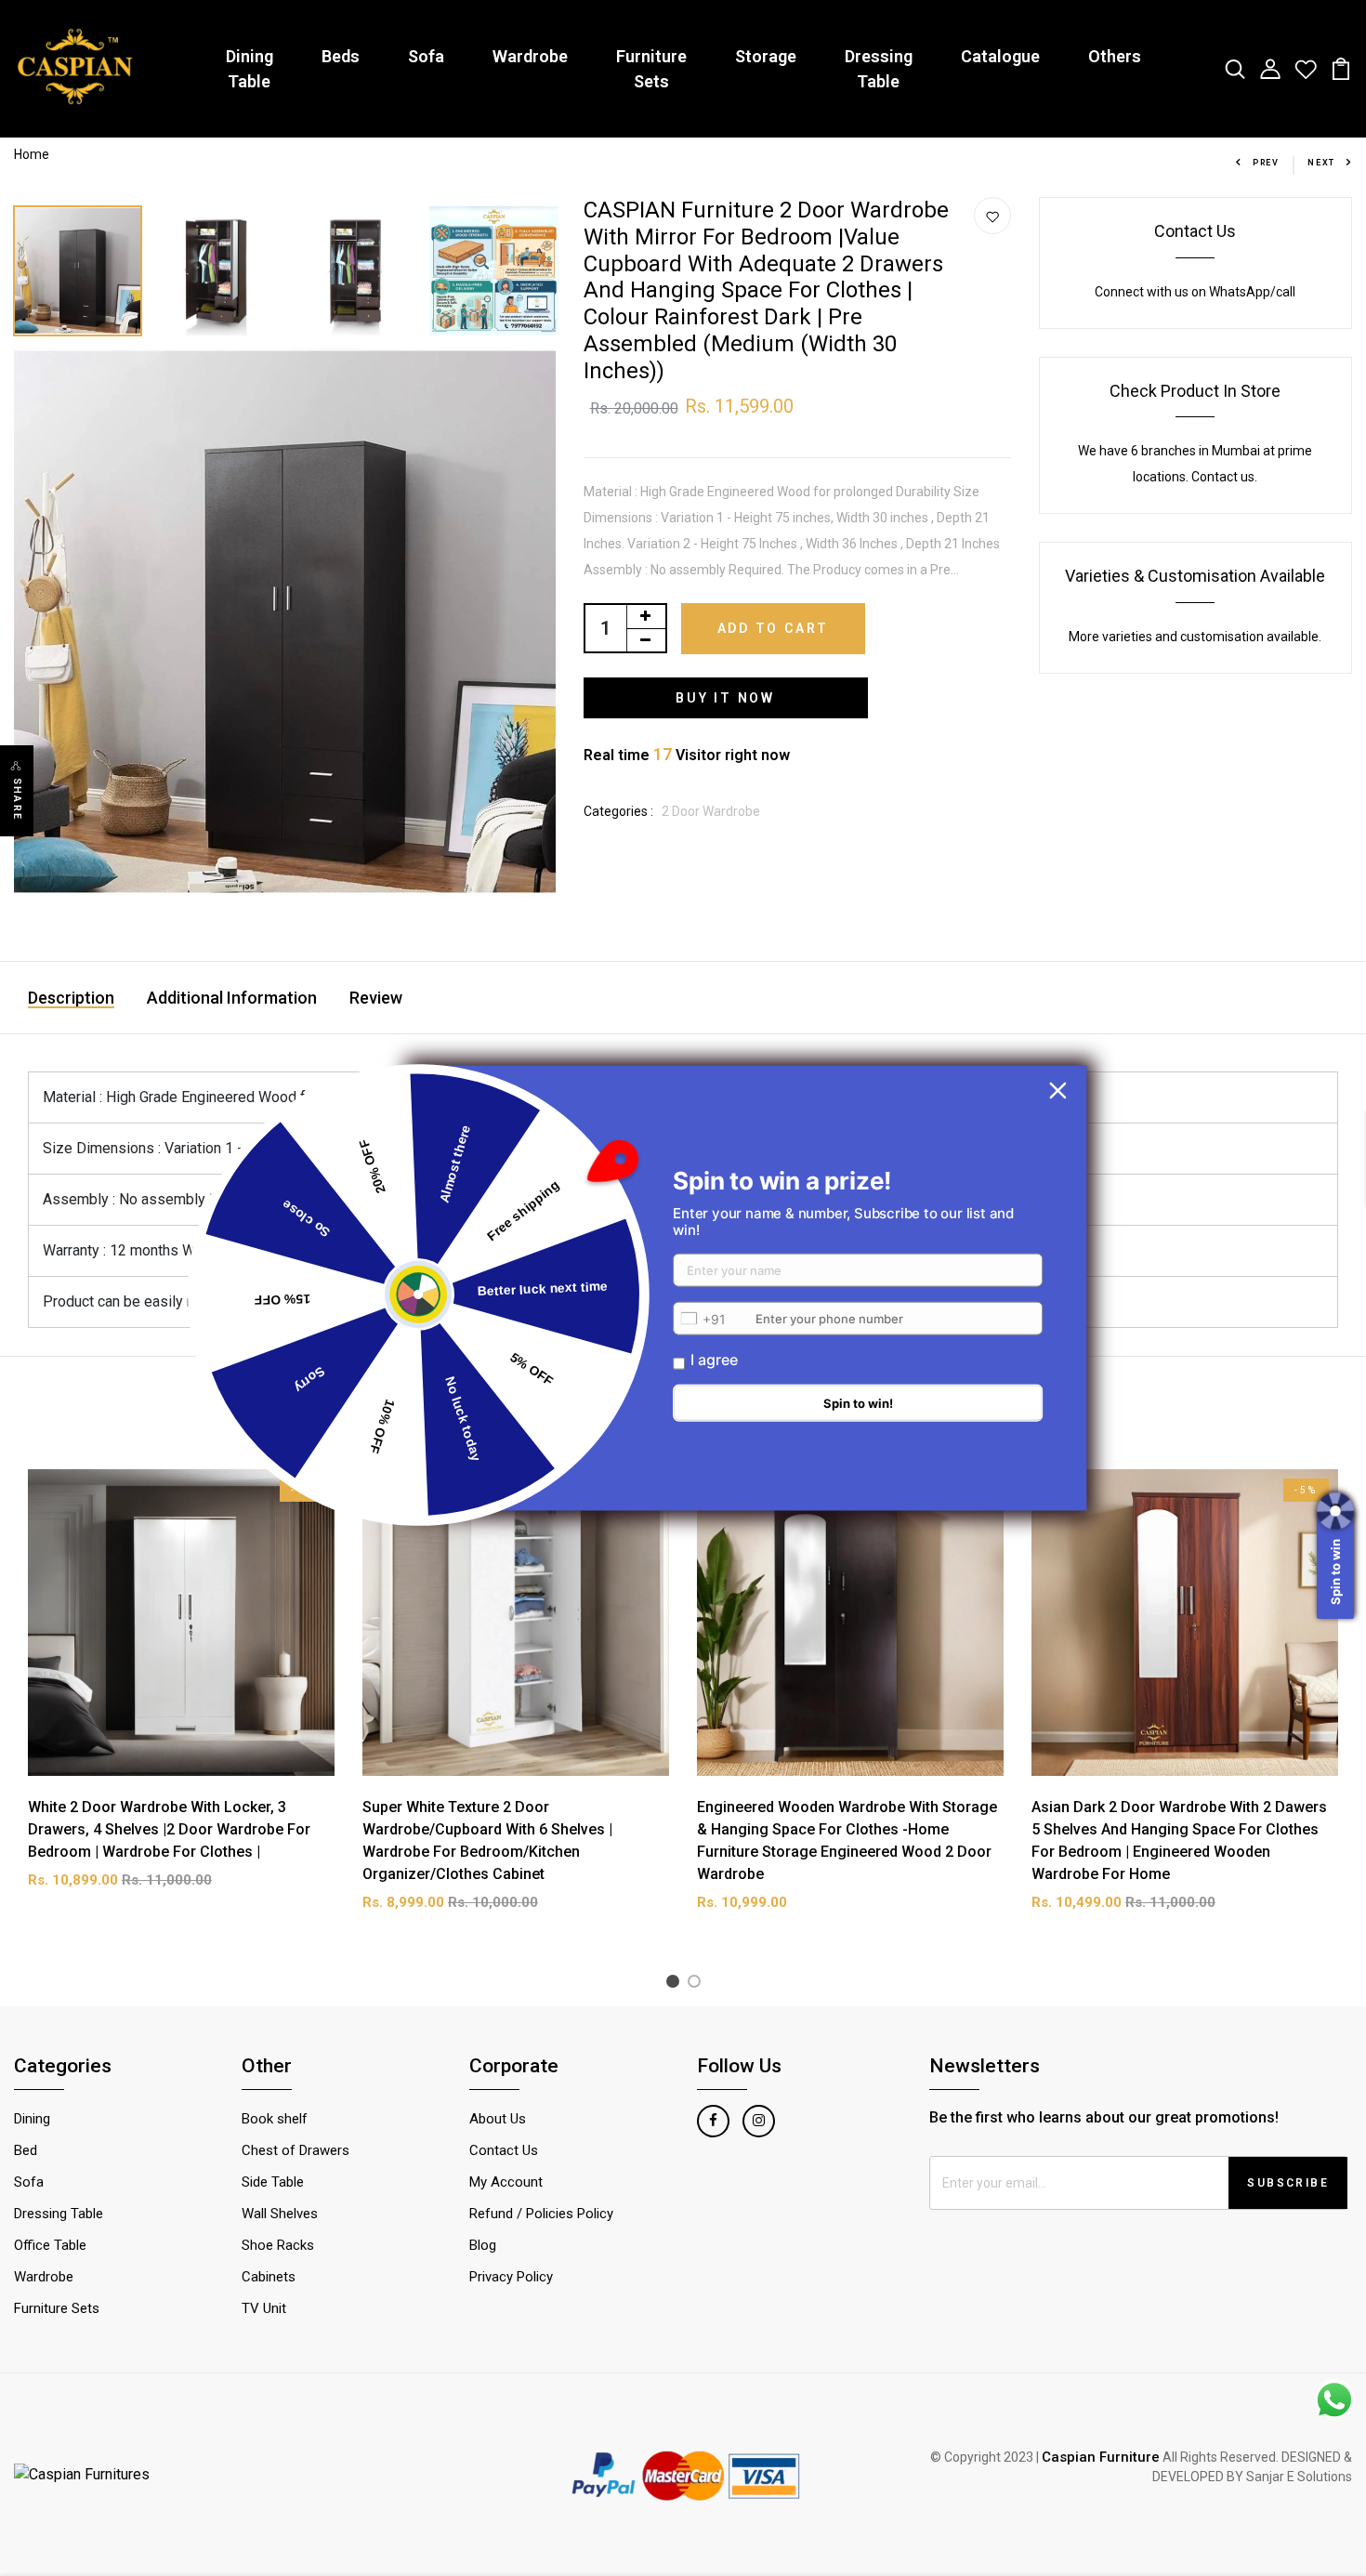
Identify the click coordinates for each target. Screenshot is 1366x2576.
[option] (79, 266)
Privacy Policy (511, 2277)
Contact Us (1195, 231)
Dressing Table (879, 69)
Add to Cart (774, 628)
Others (1115, 56)
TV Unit (264, 2308)
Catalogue (1000, 56)
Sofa (426, 56)
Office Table (50, 2245)
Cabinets (269, 2277)
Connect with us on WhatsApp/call (1195, 292)
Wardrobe (530, 56)
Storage (766, 56)
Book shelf (275, 2119)
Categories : (618, 811)
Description (71, 998)
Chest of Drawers (296, 2150)
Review (376, 998)
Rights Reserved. (1229, 2457)
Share (17, 799)
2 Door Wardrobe (711, 811)
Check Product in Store (1195, 391)
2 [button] (697, 1985)
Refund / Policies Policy (541, 2214)
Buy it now (725, 698)
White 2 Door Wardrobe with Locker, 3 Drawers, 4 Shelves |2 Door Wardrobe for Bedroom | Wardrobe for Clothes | (169, 1829)
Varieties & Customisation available (1195, 576)
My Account (506, 2182)
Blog (483, 2245)
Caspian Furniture (1101, 2457)
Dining (32, 2119)
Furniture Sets (651, 69)
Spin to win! (858, 1403)
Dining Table (250, 69)
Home (32, 154)
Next (1321, 163)
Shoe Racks (278, 2245)
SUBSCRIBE (1288, 2183)
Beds (341, 56)
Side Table (273, 2182)
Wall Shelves (280, 2214)
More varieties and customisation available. (1195, 637)
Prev (1266, 163)
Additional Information (232, 998)
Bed (26, 2150)
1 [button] (676, 1985)
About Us (498, 2119)
